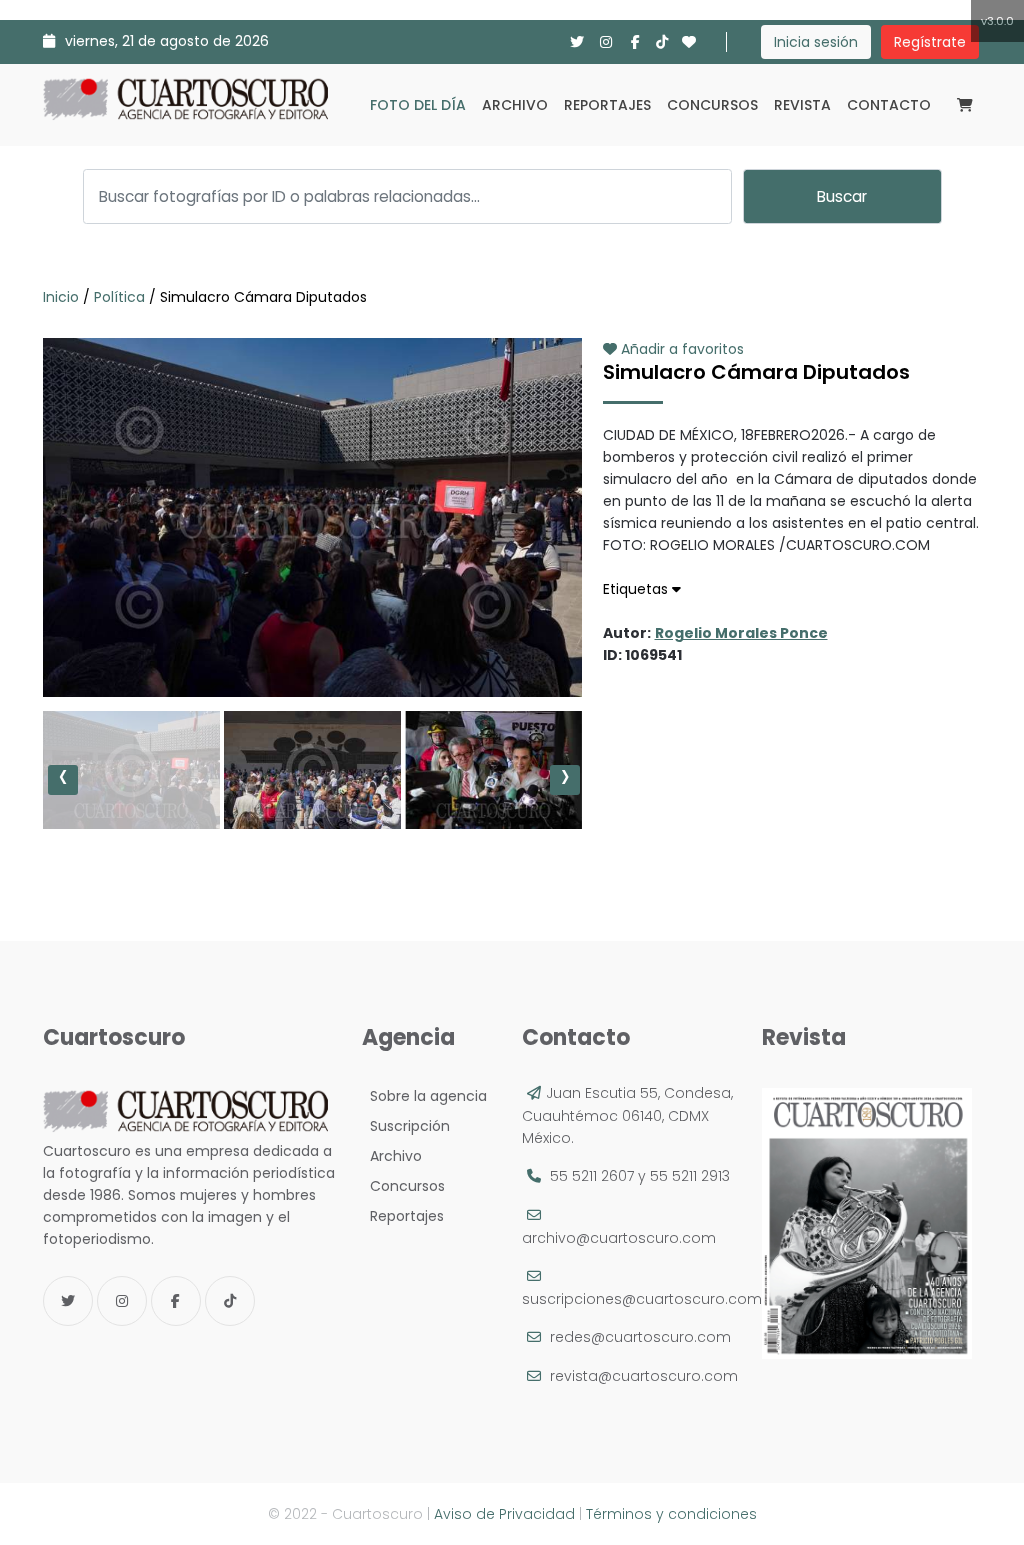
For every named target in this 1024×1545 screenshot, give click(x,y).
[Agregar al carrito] (312, 637)
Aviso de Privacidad (504, 1514)
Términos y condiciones (671, 1514)
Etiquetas (637, 589)
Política (119, 297)
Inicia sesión (816, 42)
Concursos (712, 105)
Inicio (63, 297)
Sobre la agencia (424, 1096)
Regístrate (930, 42)
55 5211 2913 (690, 1176)
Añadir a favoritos (680, 349)
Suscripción (406, 1126)
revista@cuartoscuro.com (644, 1376)
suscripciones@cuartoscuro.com (642, 1299)
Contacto (889, 105)
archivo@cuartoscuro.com (619, 1238)
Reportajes (607, 105)
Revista (802, 105)
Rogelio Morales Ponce (741, 633)
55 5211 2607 (592, 1176)
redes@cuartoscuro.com (640, 1337)
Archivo (515, 105)
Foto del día (418, 105)
